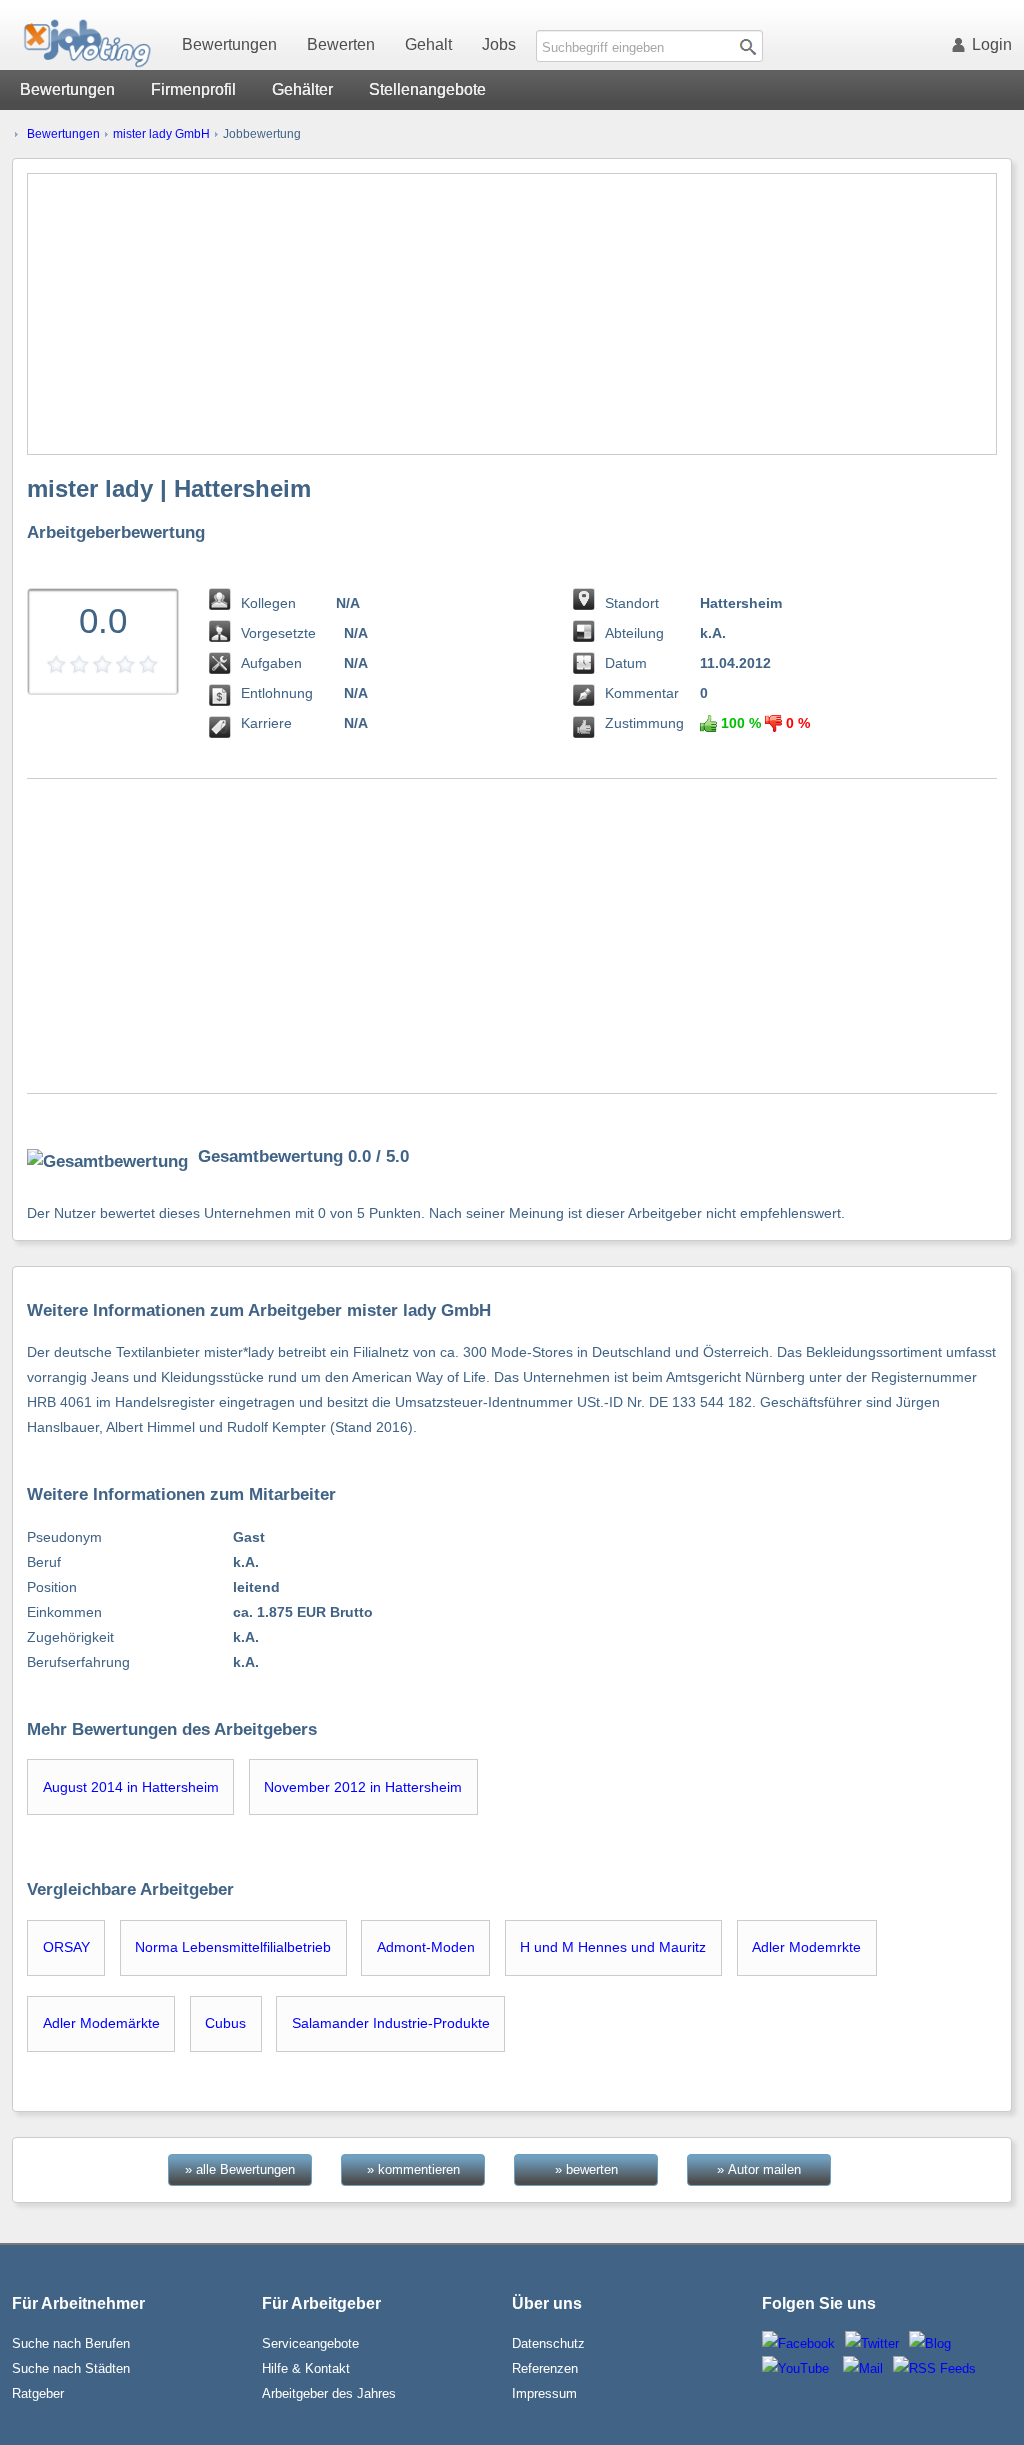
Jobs (499, 44)
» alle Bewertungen (240, 2169)
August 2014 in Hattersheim (131, 1787)
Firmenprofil (193, 89)
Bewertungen (229, 44)
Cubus (225, 2023)
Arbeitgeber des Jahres (329, 2393)
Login (992, 44)
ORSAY (66, 1947)
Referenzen (545, 2368)
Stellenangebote (427, 89)
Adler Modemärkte (101, 2023)
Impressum (544, 2393)
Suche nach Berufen (71, 2343)
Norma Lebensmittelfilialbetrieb (233, 1947)
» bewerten (586, 2169)
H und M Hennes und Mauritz (613, 1947)
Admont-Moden (426, 1947)
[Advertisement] (513, 314)
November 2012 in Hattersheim (363, 1787)
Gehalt (428, 44)
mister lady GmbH (161, 134)
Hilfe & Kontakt (306, 2368)
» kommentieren (413, 2169)
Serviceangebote (310, 2343)
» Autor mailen (759, 2169)
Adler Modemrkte (806, 1947)
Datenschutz (548, 2343)
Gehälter (302, 89)
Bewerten (341, 44)
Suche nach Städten (71, 2368)
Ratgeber (38, 2393)
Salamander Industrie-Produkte (391, 2023)
